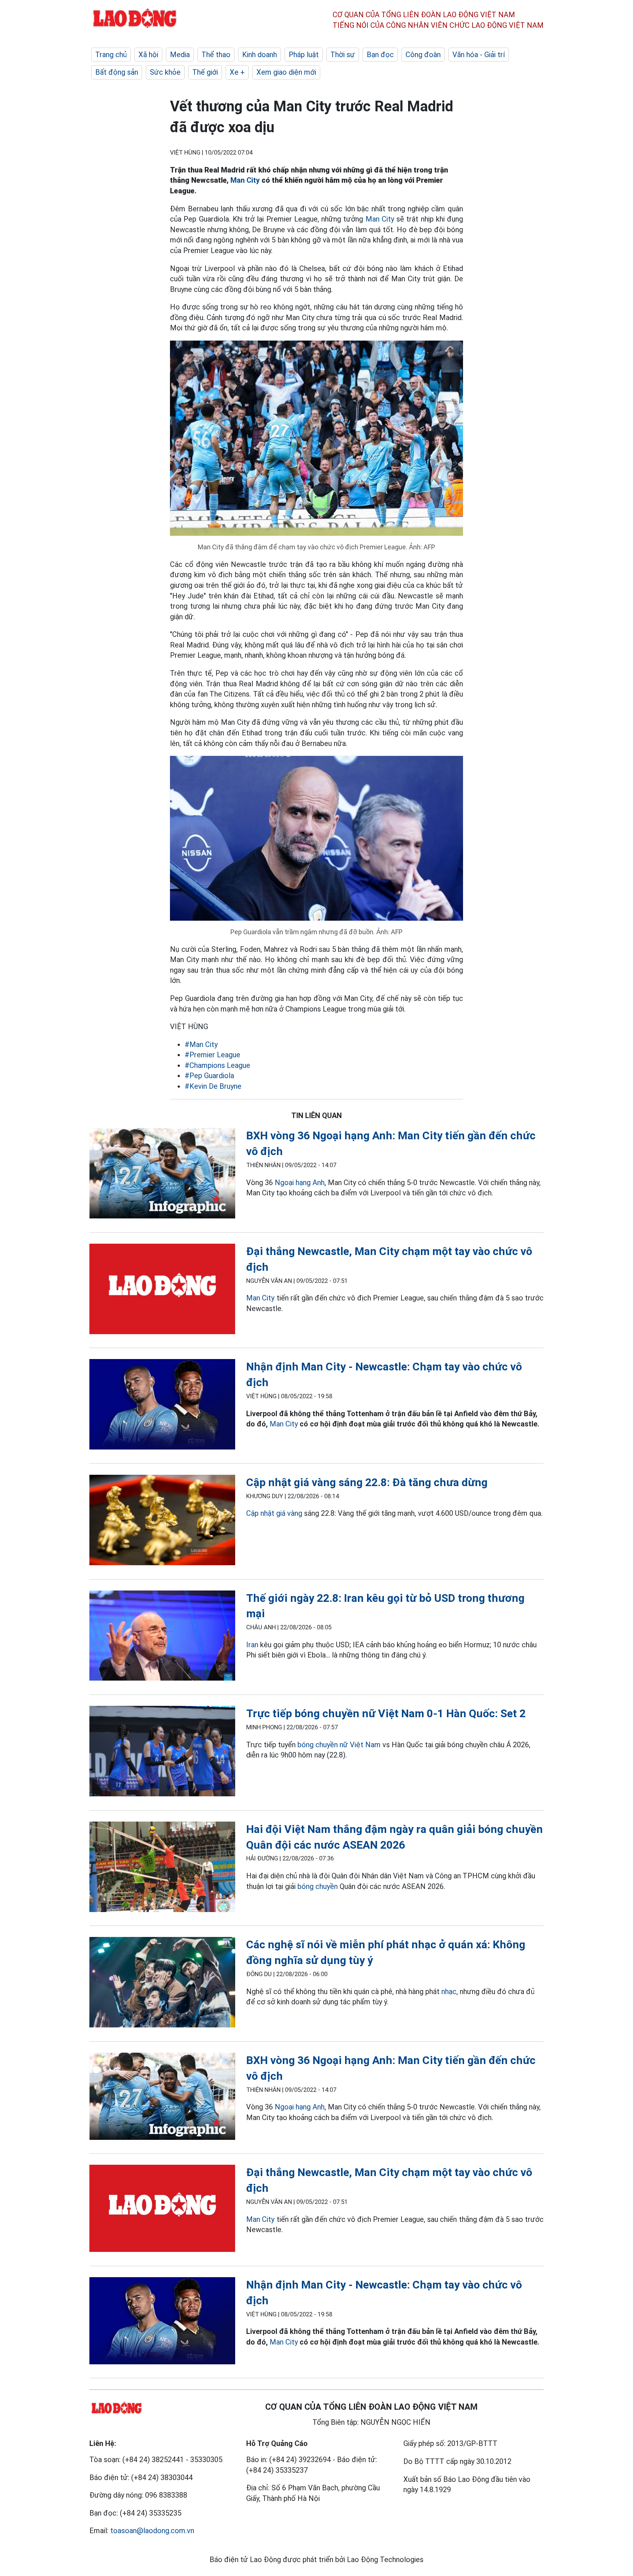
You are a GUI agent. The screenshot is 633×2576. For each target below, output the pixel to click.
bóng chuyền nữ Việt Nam (339, 1745)
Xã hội (148, 55)
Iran (252, 1645)
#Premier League (212, 1055)
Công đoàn (423, 55)
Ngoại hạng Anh (300, 1183)
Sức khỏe (165, 72)
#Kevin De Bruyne (213, 1086)
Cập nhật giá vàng (274, 1513)
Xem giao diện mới (286, 72)
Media (180, 55)
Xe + (237, 72)
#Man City (201, 1044)
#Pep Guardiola (209, 1076)
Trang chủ (111, 55)
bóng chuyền (318, 1886)
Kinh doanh (260, 55)
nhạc (449, 1992)
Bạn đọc (380, 55)
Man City (245, 180)
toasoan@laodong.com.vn (152, 2531)
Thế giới (205, 72)
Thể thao (216, 55)
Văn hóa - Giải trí (479, 55)
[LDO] (162, 1175)
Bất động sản (117, 72)
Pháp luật (304, 55)
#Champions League (217, 1065)
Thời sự (343, 55)
